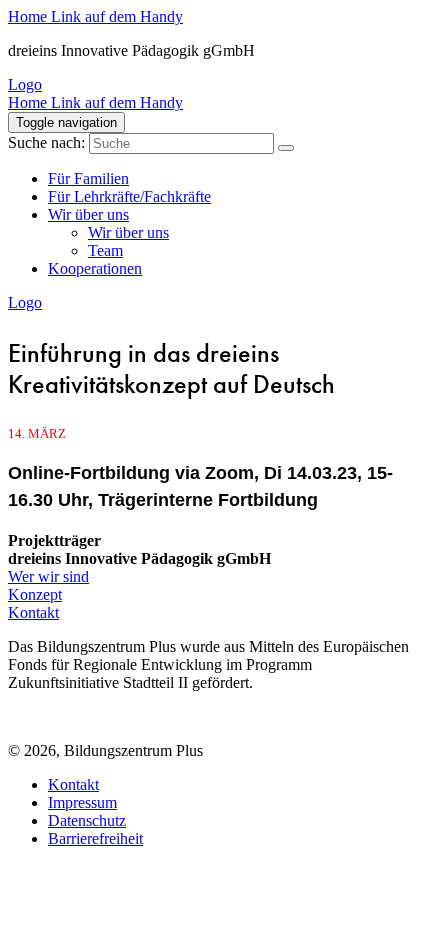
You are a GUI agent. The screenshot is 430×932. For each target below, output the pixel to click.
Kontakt (33, 612)
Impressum (82, 802)
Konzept (35, 594)
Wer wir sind (48, 576)
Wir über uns (88, 214)
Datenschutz (87, 820)
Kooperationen (95, 268)
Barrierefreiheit (95, 838)
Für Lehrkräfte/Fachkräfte (129, 196)
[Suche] (286, 148)
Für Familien (88, 178)
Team (105, 250)
